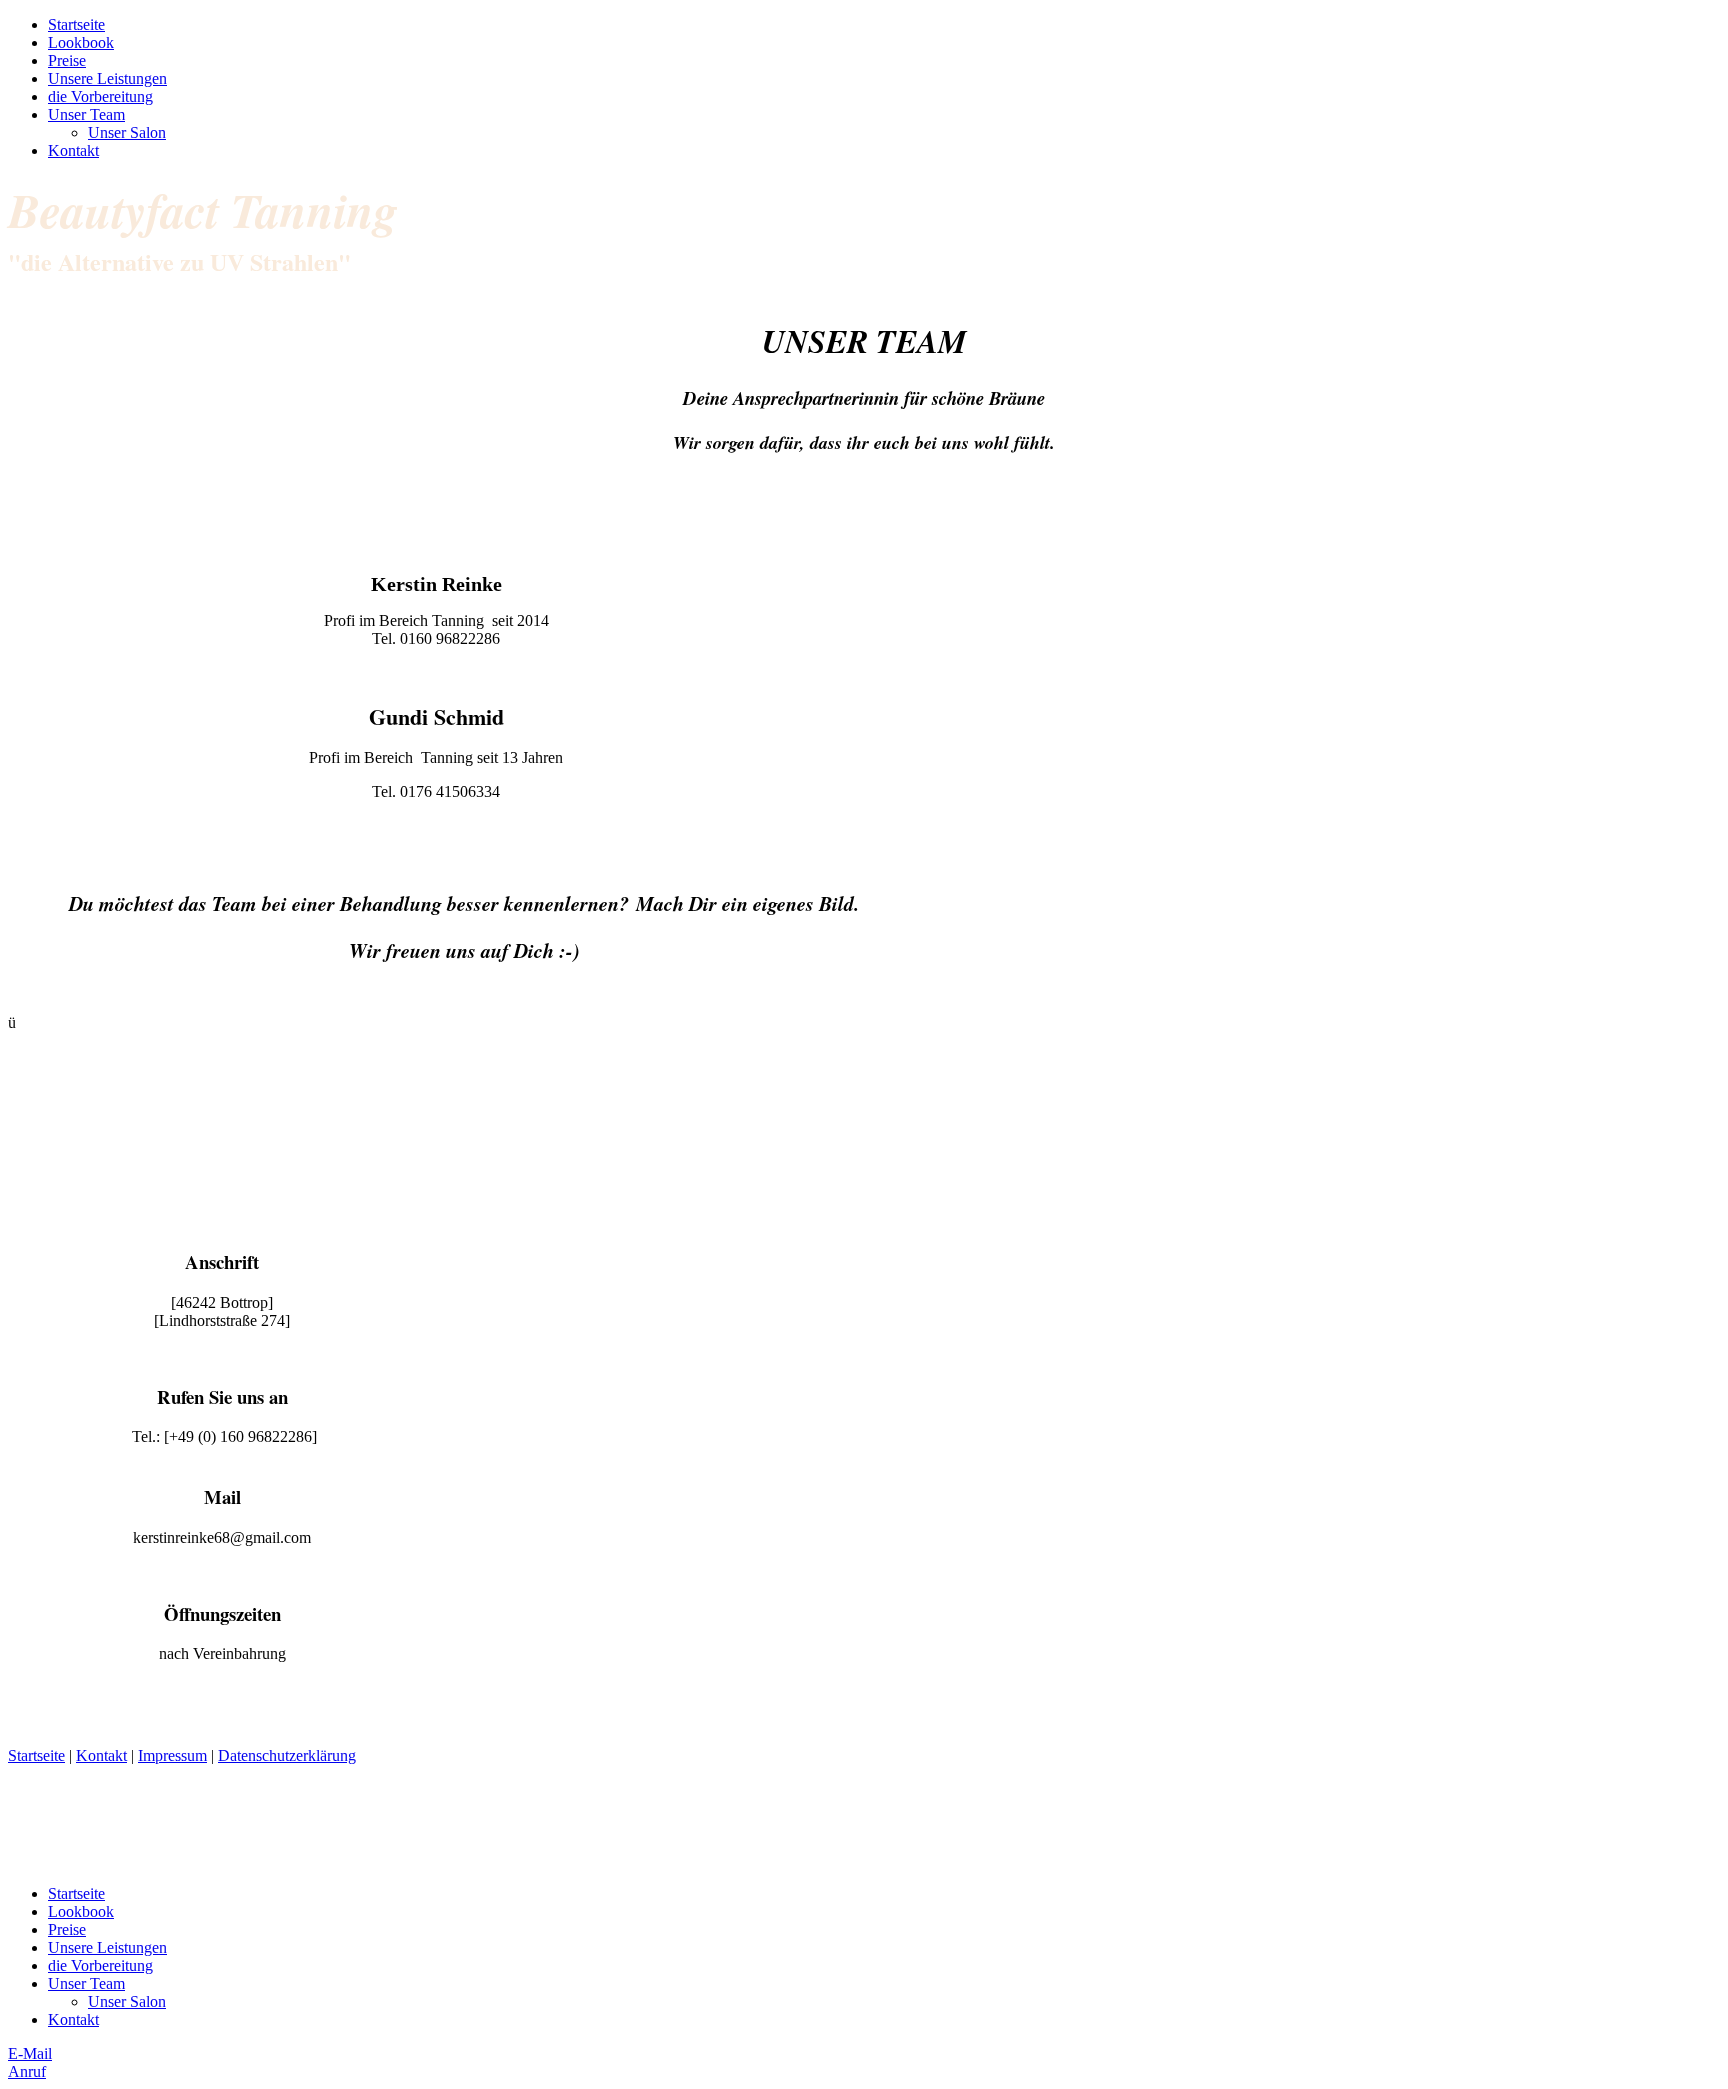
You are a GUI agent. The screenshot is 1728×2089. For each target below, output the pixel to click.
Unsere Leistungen (107, 78)
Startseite (76, 24)
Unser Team (86, 114)
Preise (67, 60)
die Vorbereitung (100, 96)
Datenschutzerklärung (287, 1755)
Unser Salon (127, 132)
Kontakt (73, 150)
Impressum (172, 1755)
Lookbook (81, 42)
